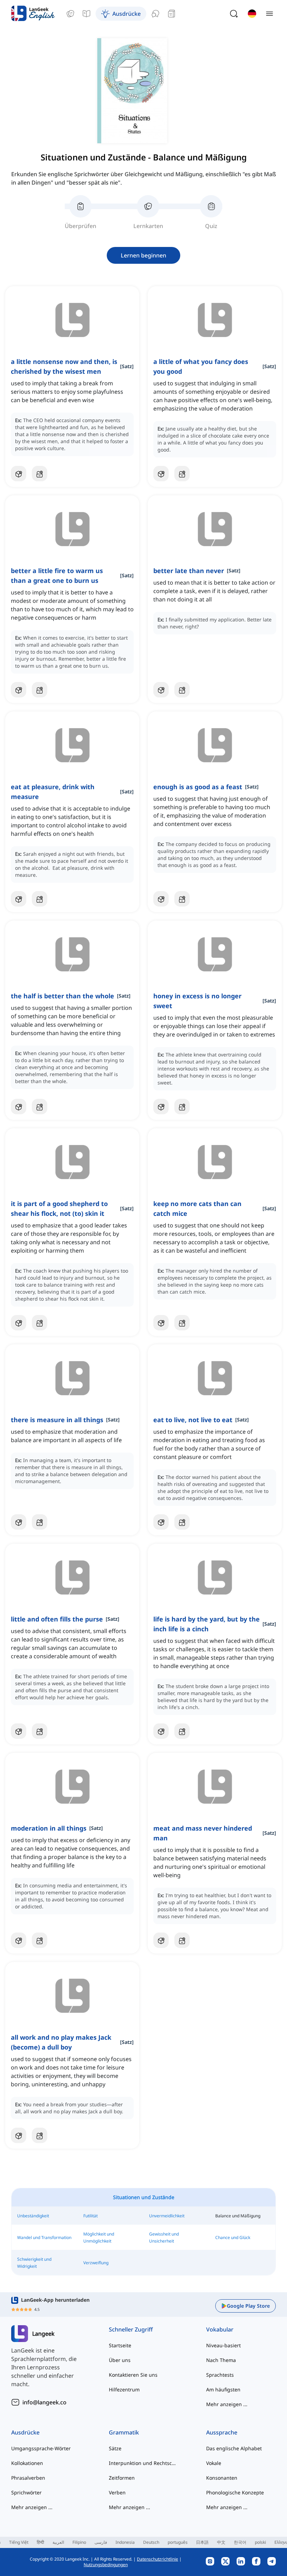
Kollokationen (27, 2463)
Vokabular (220, 2329)
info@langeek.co (44, 2402)
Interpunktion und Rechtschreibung (144, 2463)
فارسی (101, 2542)
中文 (221, 2542)
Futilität (90, 2216)
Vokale (214, 2463)
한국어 (240, 2542)
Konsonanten (222, 2478)
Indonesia (125, 2542)
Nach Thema (221, 2360)
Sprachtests (220, 2375)
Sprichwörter (26, 2492)
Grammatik (124, 2432)
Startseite (120, 2345)
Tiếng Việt (19, 2542)
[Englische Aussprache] (155, 14)
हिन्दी (40, 2542)
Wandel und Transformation (44, 2237)
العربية (58, 2542)
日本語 (202, 2542)
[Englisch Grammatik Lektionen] (86, 14)
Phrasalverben (28, 2478)
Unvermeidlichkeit (167, 2216)
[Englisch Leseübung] (171, 14)
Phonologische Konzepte (235, 2492)
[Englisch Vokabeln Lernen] (70, 14)
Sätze (115, 2448)
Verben (117, 2492)
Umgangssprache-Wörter (41, 2448)
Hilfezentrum (124, 2389)
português (178, 2542)
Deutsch (151, 2542)
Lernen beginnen (143, 255)
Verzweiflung (96, 2263)
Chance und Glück (233, 2237)
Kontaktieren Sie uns (133, 2375)
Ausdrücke (25, 2432)
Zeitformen (122, 2478)
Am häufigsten (223, 2389)
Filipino (79, 2542)
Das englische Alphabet (234, 2448)
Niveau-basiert (223, 2345)
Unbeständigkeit (33, 2216)
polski (260, 2542)
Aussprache (222, 2432)
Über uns (120, 2360)
